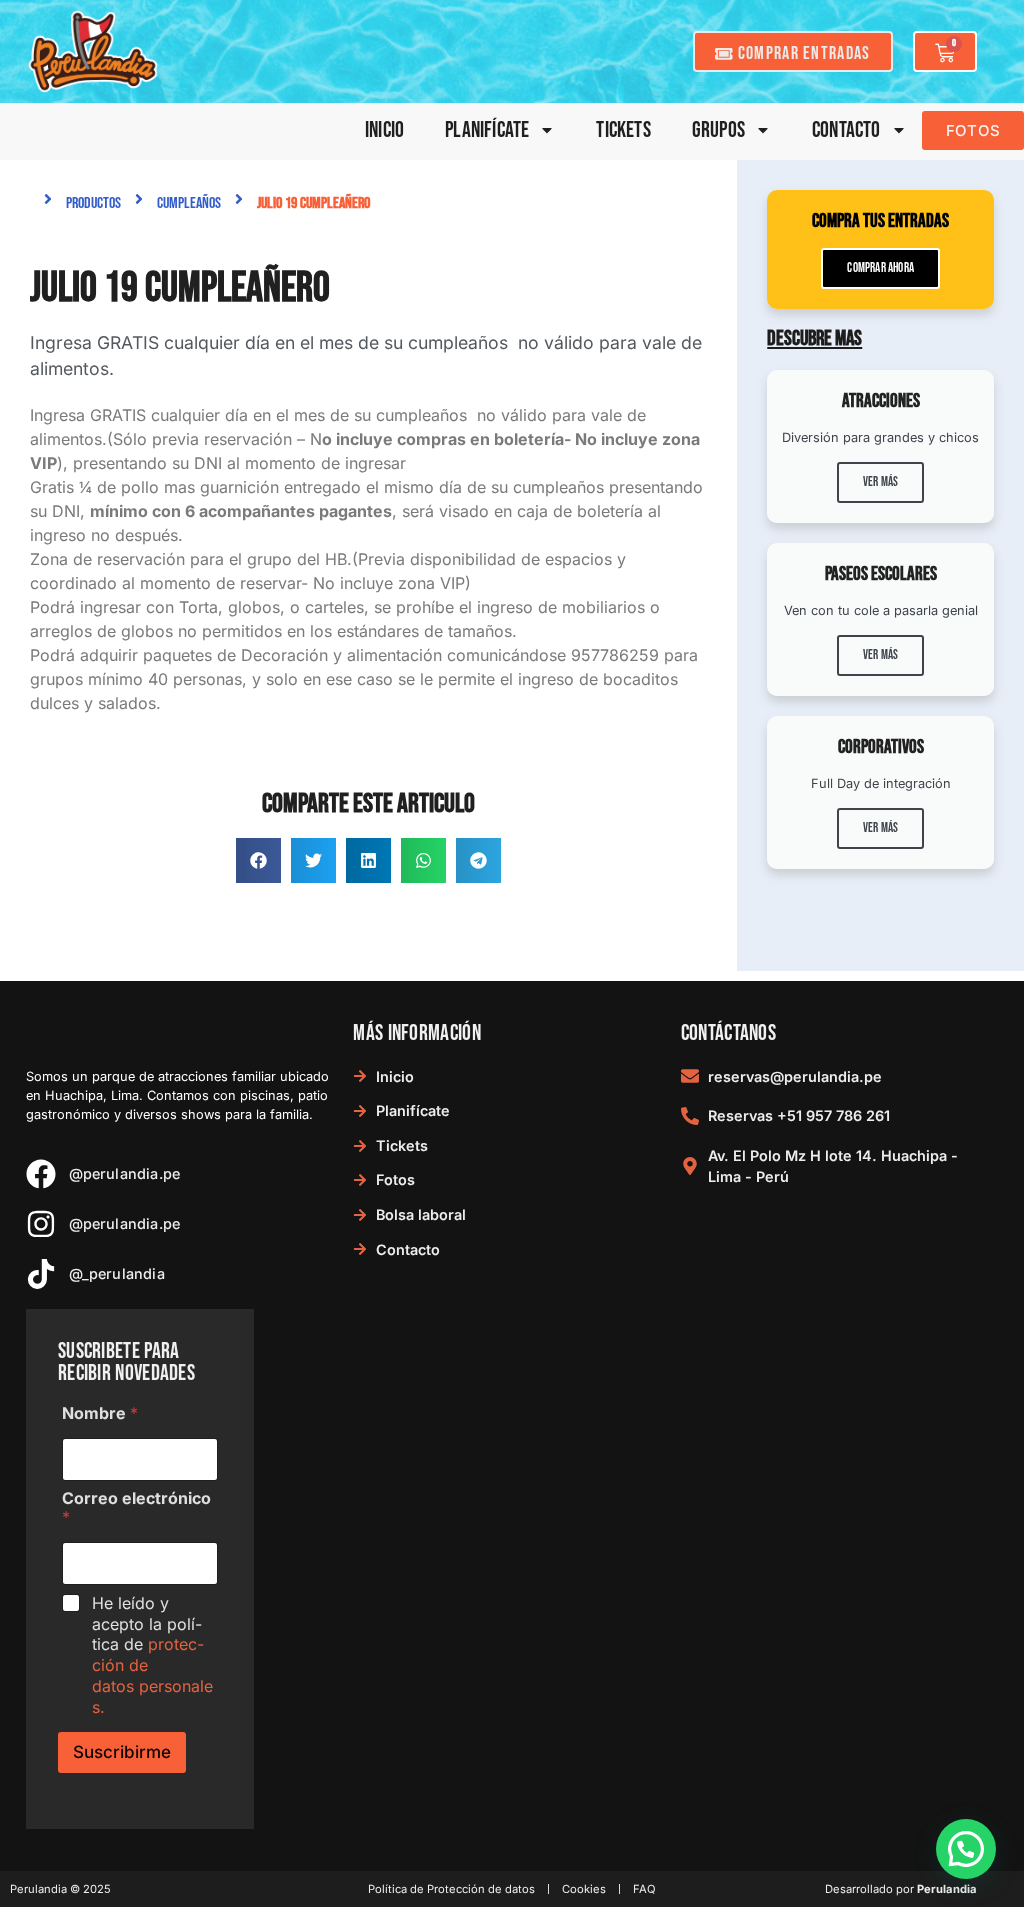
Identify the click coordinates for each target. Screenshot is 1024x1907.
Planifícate (487, 130)
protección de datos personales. (152, 1675)
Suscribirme (122, 1752)
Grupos (718, 130)
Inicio (384, 130)
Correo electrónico (136, 1508)
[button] (258, 860)
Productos (93, 203)
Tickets (623, 130)
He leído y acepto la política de (152, 1655)
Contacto (846, 130)
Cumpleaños (189, 203)
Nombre (100, 1413)
